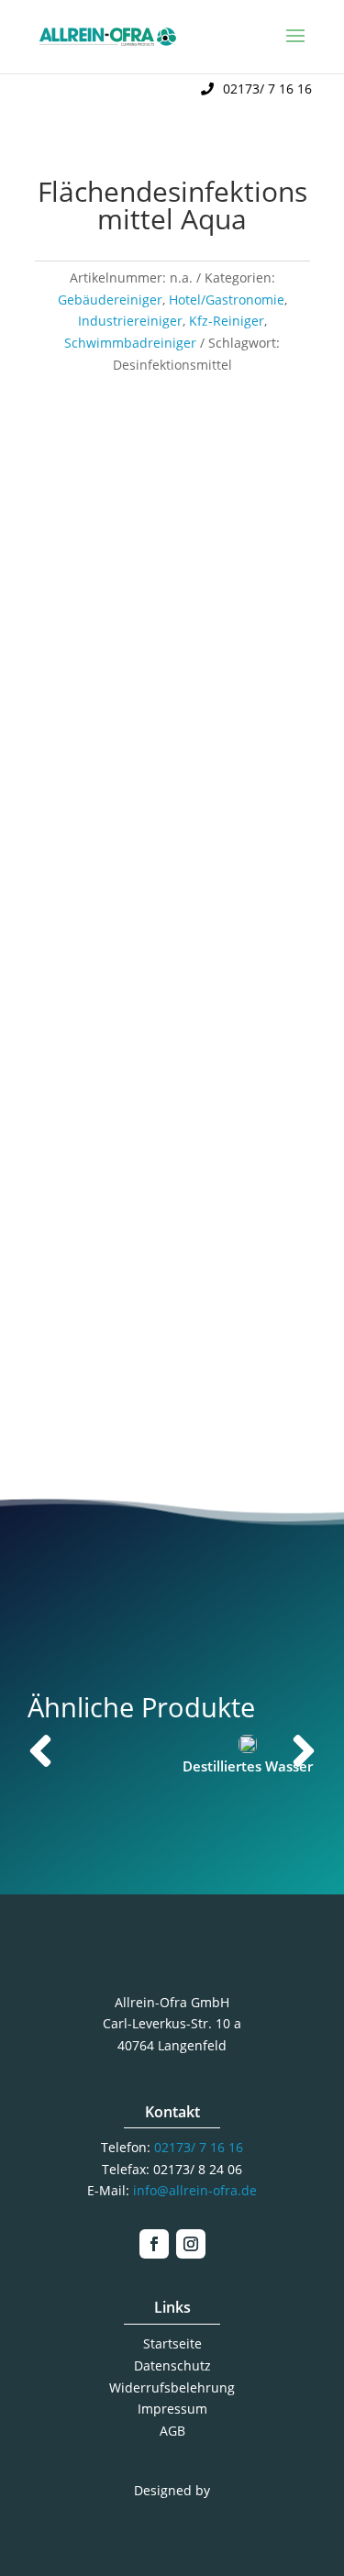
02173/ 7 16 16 (267, 89)
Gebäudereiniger (110, 300)
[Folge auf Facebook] (154, 2244)
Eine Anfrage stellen (172, 1390)
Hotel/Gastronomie (227, 300)
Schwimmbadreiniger (130, 343)
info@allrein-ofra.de (195, 2190)
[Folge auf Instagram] (191, 2244)
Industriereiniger (130, 321)
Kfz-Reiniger (227, 321)
